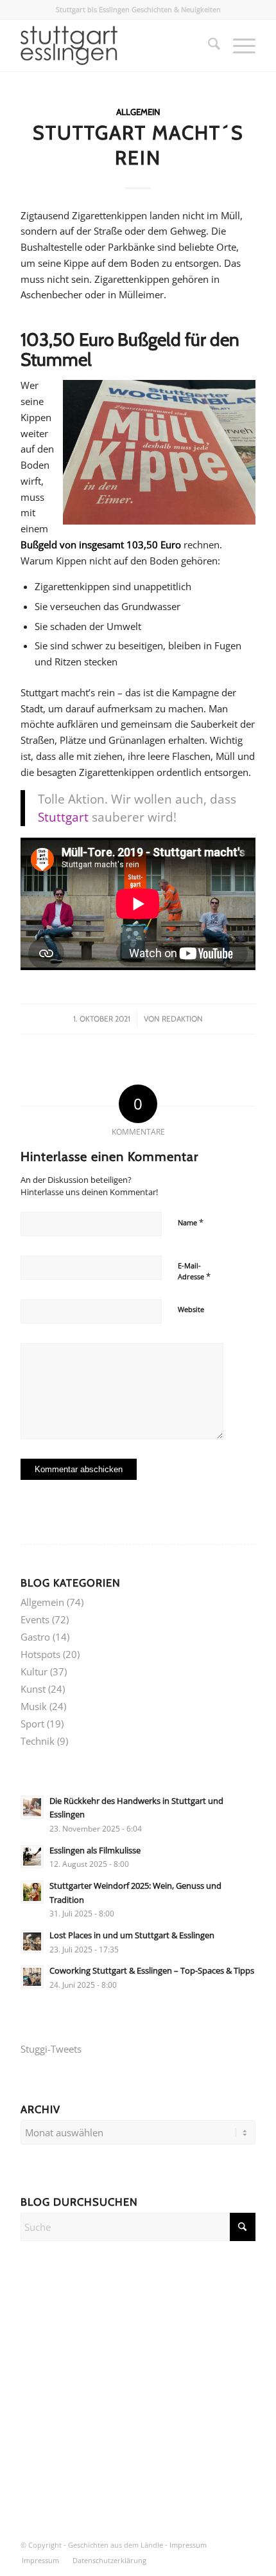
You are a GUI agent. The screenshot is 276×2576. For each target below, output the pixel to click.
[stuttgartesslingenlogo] (114, 46)
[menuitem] (208, 46)
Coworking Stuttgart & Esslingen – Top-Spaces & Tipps (152, 1970)
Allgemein (138, 112)
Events (35, 1619)
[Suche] (208, 46)
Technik (38, 1741)
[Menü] (238, 46)
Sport (32, 1724)
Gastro (35, 1637)
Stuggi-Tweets (51, 2049)
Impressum (188, 2545)
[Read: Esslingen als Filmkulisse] (32, 1857)
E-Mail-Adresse (194, 1272)
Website (191, 1309)
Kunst (33, 1689)
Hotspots (40, 1654)
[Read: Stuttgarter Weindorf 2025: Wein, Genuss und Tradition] (32, 1892)
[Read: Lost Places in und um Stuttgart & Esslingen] (32, 1941)
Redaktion (182, 1019)
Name (191, 1222)
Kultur (34, 1671)
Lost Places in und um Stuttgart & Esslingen (132, 1935)
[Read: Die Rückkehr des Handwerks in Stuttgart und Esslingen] (32, 1807)
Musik (34, 1706)
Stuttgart (63, 817)
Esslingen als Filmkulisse (95, 1850)
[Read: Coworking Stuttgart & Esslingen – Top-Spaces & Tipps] (32, 1977)
